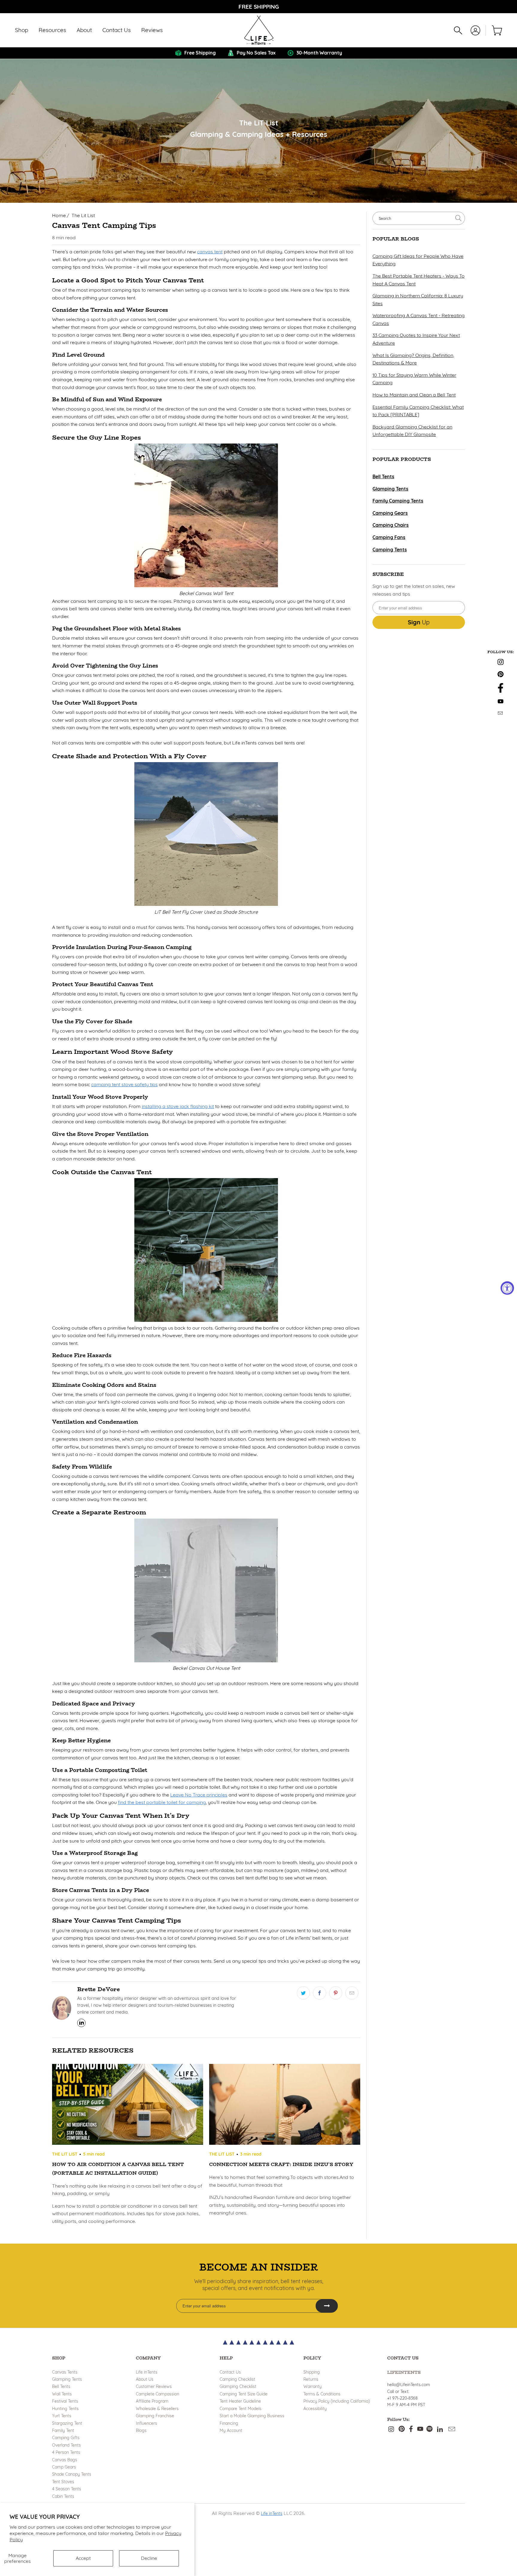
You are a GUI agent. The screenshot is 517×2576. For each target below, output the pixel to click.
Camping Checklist (237, 2379)
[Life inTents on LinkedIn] (440, 2429)
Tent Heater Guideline (240, 2401)
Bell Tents (61, 2386)
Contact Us (230, 2372)
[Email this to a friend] (352, 1993)
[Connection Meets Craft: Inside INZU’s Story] (285, 2106)
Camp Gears (64, 2467)
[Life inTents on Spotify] (429, 2429)
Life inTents (147, 2372)
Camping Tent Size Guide (244, 2394)
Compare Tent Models (241, 2409)
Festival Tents (65, 2401)
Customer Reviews (154, 2386)
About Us (145, 2379)
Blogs (141, 2430)
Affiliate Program (152, 2401)
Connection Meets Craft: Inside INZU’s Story (281, 2164)
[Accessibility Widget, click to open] (507, 1288)
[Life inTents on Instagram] (501, 663)
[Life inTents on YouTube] (501, 702)
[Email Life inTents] (501, 713)
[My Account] (475, 30)
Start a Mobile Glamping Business (252, 2416)
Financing (229, 2423)
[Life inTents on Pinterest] (501, 675)
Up (419, 622)
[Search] (458, 30)
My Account (231, 2430)
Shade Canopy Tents (72, 2474)
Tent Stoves (63, 2482)
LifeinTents (404, 2372)
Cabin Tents (63, 2496)
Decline (149, 2558)
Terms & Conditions (322, 2394)
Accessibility (315, 2409)
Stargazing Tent (67, 2423)
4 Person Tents (66, 2452)
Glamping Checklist (238, 2386)
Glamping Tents (67, 2379)
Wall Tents (62, 2394)
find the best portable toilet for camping (162, 1802)
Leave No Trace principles (199, 1795)
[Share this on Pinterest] (336, 1993)
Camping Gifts (66, 2438)
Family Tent (63, 2430)
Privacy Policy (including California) (337, 2401)
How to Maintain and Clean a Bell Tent (414, 395)
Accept (83, 2558)
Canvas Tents (65, 2372)
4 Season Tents (67, 2489)
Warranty (313, 2386)
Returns (311, 2379)
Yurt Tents (62, 2416)
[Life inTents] (259, 30)
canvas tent (210, 252)
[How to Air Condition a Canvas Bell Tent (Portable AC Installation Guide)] (128, 2106)
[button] (22, 30)
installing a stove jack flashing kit (178, 1106)
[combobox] (419, 218)
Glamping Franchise (155, 2416)
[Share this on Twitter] (303, 1993)
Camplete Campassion (158, 2394)
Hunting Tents (65, 2409)
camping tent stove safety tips (124, 1084)
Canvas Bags (65, 2460)
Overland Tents (66, 2445)
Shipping (312, 2372)
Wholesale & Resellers (157, 2409)
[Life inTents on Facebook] (501, 691)
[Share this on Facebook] (320, 1993)
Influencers (146, 2423)
